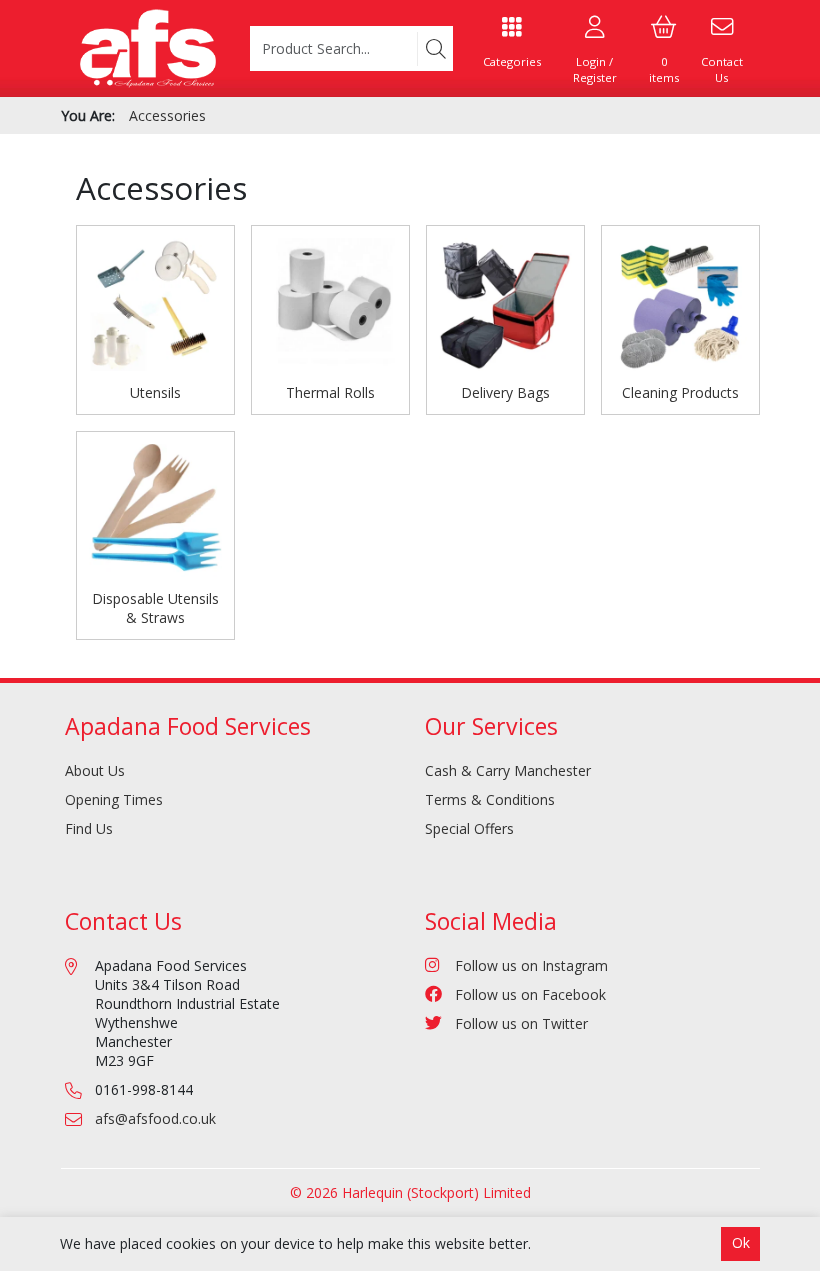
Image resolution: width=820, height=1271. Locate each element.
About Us (95, 770)
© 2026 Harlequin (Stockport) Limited (410, 1192)
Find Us (89, 828)
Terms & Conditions (490, 799)
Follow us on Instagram (531, 965)
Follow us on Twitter (521, 1023)
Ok (741, 1242)
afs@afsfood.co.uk (155, 1118)
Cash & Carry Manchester (508, 770)
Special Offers (469, 828)
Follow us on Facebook (530, 994)
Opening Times (114, 799)
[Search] (435, 49)
